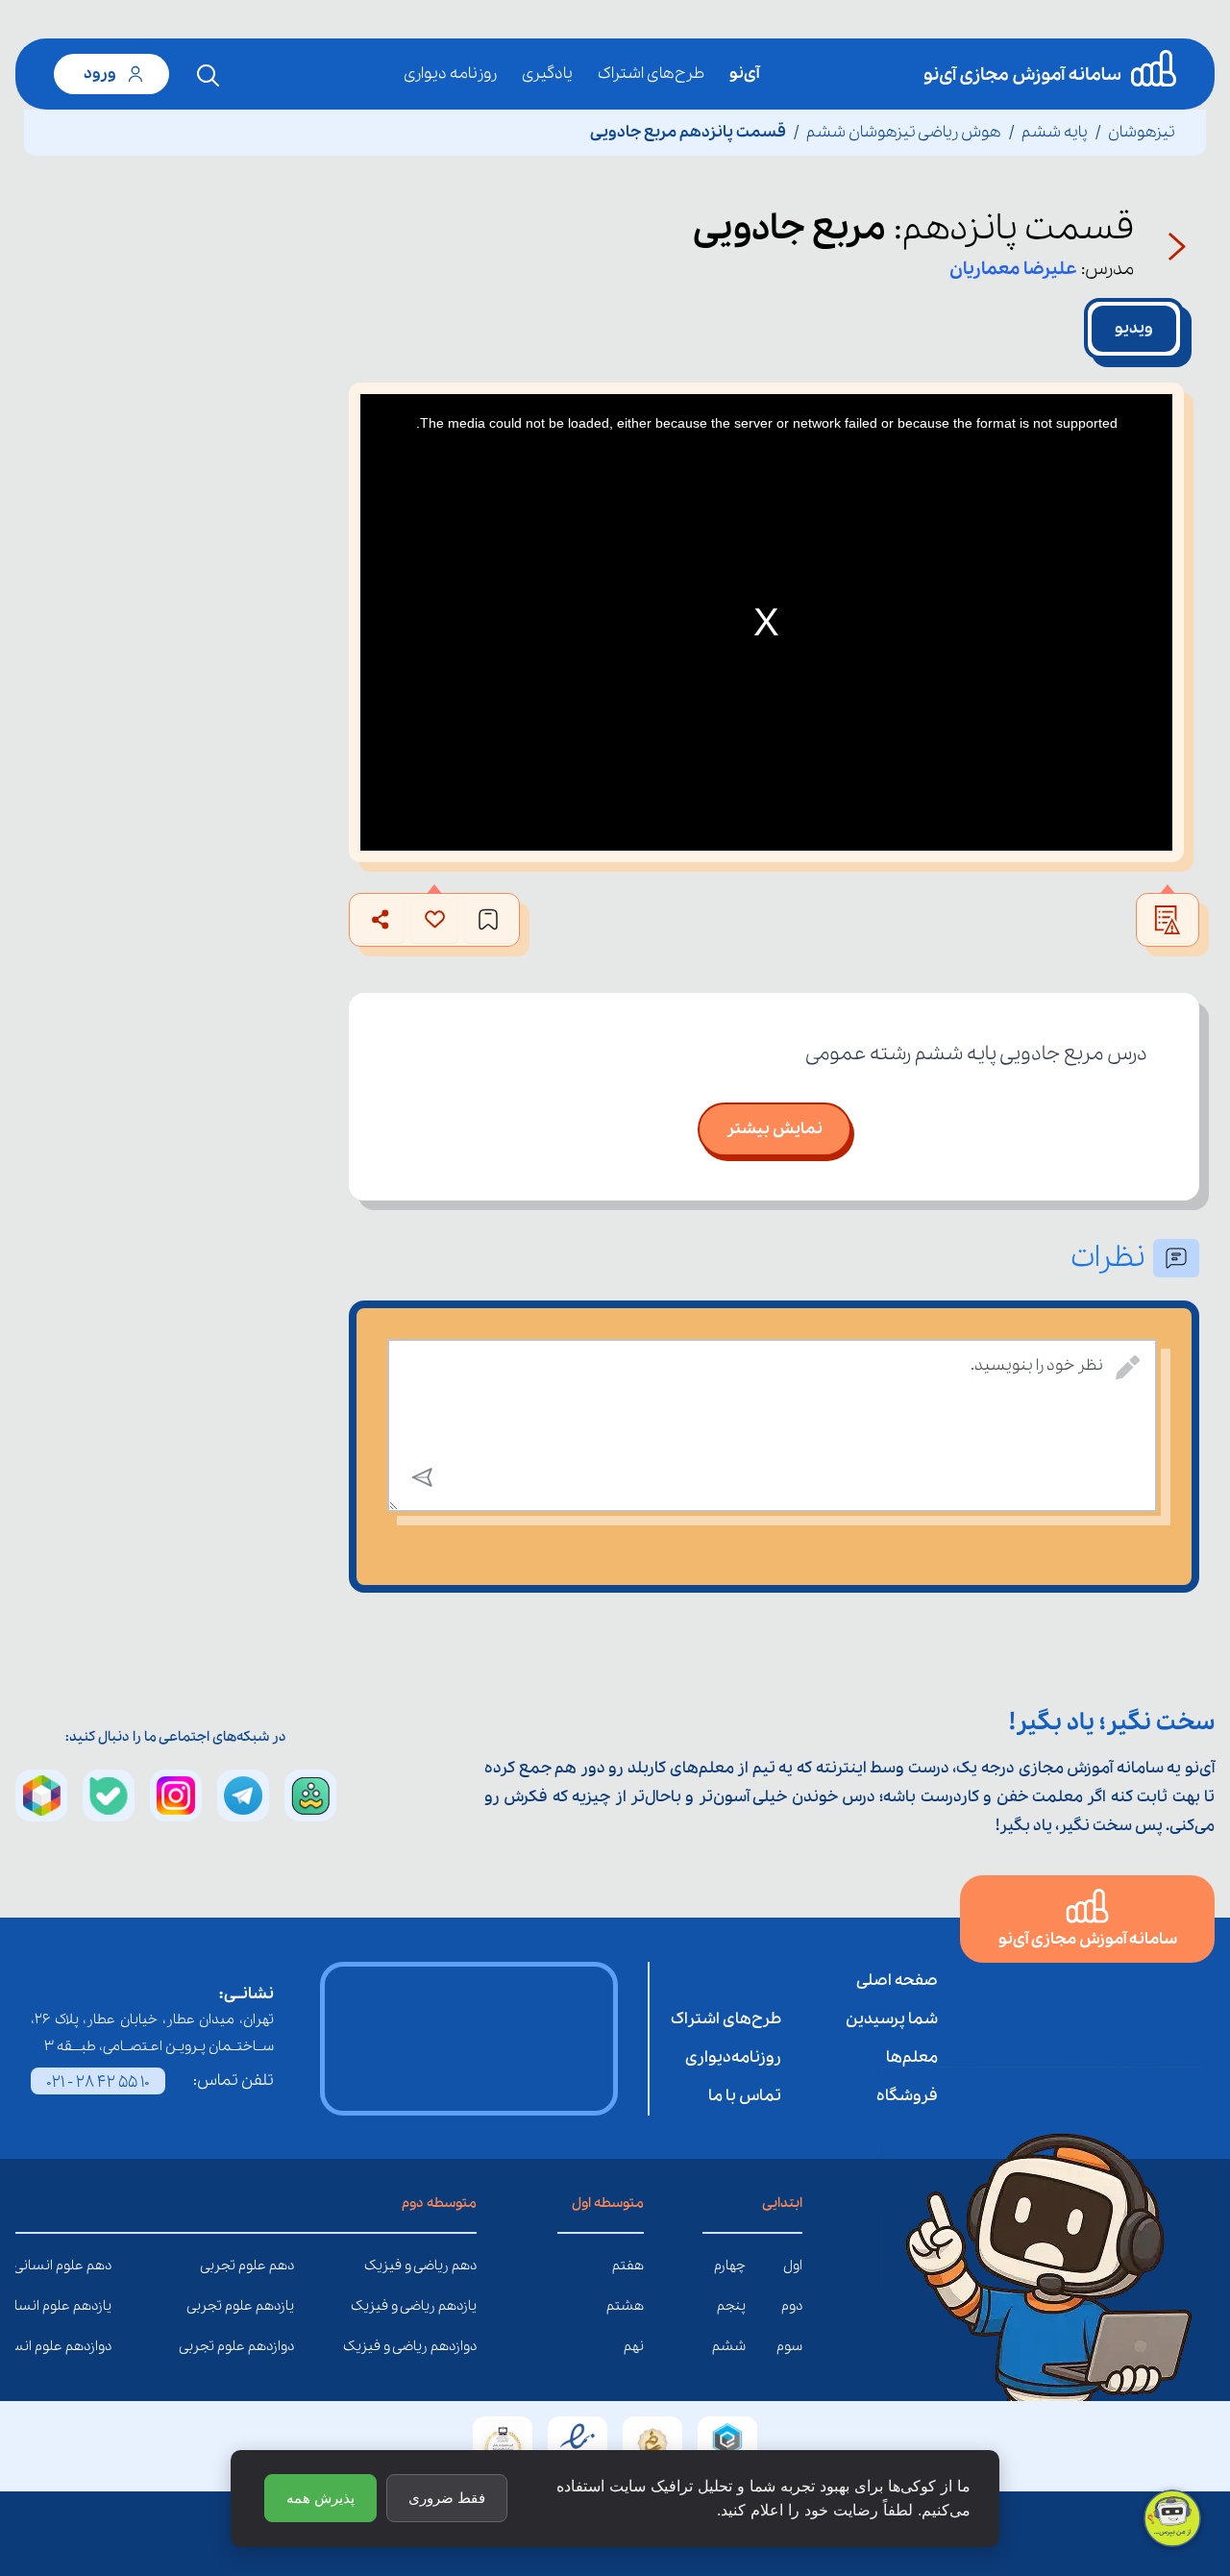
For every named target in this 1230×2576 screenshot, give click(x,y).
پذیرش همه (320, 2498)
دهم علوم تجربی (280, 2266)
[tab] (1134, 329)
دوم (792, 2306)
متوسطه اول (608, 2203)
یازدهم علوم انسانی (97, 2306)
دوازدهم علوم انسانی (97, 2346)
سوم (789, 2346)
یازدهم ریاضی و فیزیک (462, 2306)
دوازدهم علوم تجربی (280, 2346)
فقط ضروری (447, 2498)
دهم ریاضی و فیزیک (462, 2266)
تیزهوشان (1142, 132)
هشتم (625, 2306)
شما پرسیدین (892, 2019)
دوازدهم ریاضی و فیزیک (462, 2346)
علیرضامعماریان (1013, 269)
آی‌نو (744, 74)
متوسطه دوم (439, 2203)
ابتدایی (782, 2203)
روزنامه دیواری (450, 74)
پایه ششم (1055, 132)
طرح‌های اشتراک (651, 74)
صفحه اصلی (897, 1981)
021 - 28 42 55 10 (98, 2082)
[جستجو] (209, 76)
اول (793, 2266)
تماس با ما (745, 2096)
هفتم (628, 2266)
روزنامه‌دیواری (733, 2057)
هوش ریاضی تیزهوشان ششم (904, 132)
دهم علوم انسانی (97, 2266)
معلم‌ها (912, 2057)
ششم (729, 2346)
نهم (634, 2346)
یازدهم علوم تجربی (280, 2306)
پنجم (731, 2306)
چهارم (730, 2266)
